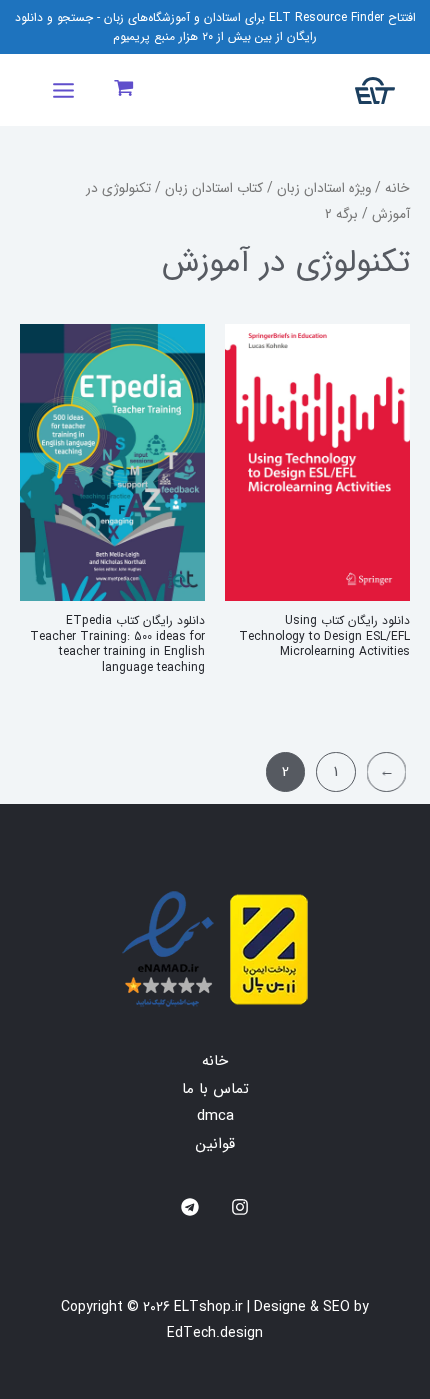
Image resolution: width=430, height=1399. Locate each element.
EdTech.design (215, 1333)
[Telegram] (190, 1207)
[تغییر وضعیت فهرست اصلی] (63, 90)
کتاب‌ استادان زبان (214, 188)
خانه (397, 188)
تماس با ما (215, 1089)
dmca (215, 1116)
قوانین (215, 1144)
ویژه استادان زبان (324, 188)
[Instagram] (240, 1207)
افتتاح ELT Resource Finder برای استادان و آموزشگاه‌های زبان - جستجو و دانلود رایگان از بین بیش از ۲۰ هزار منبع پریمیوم (215, 27)
